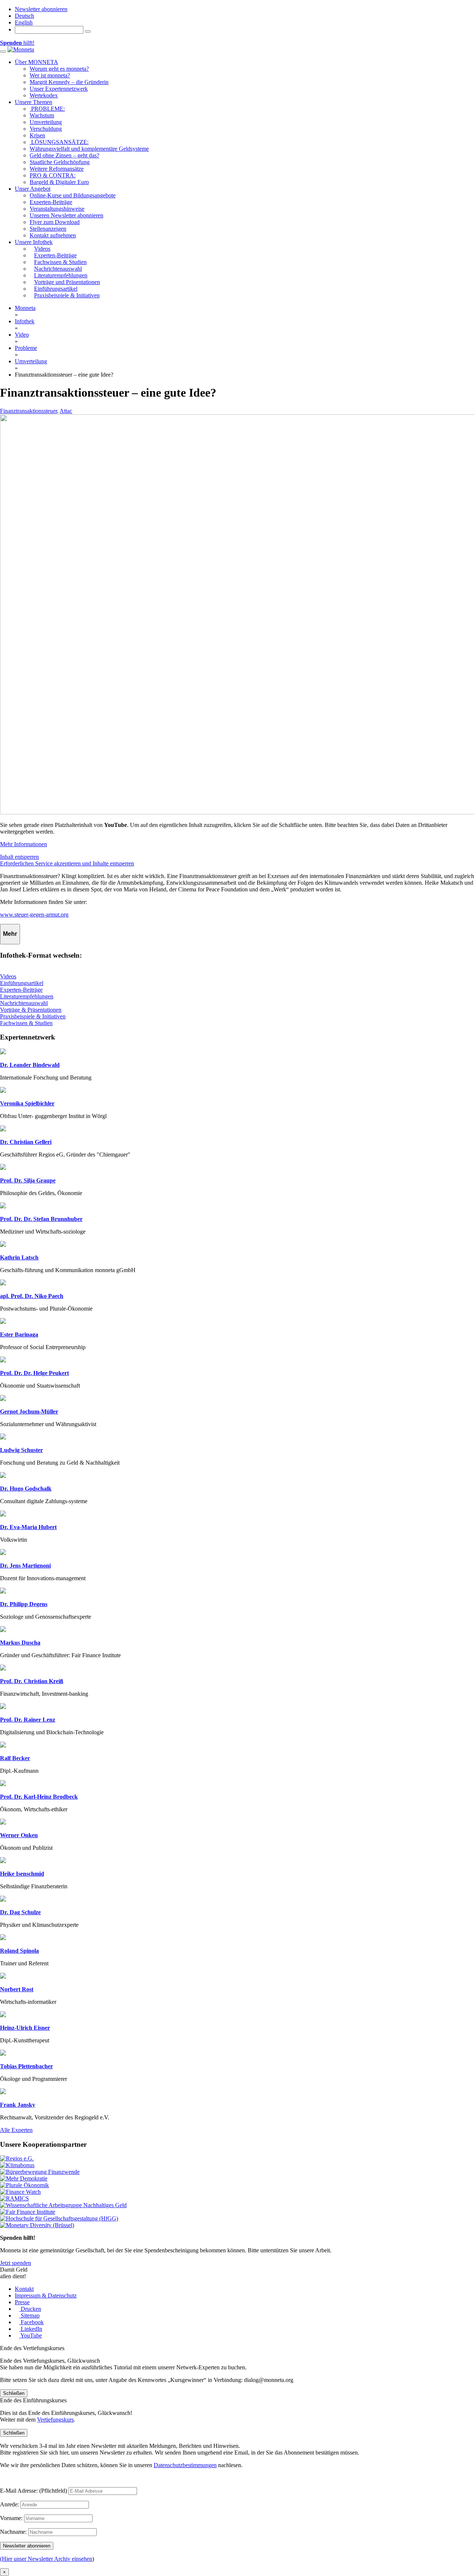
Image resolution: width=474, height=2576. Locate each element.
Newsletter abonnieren (41, 9)
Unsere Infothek (34, 242)
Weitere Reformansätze (57, 169)
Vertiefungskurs (55, 2420)
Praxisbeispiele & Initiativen (33, 1016)
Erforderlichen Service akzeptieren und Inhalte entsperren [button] (67, 863)
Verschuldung (46, 129)
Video (22, 335)
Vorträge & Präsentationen (31, 1010)
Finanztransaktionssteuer (29, 411)
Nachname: (13, 2532)
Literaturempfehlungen (27, 996)
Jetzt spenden (16, 2263)
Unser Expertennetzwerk (59, 89)
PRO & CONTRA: (53, 175)
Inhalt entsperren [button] (19, 857)
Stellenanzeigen (48, 229)
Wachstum (42, 115)
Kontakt (24, 2289)
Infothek (25, 321)
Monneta (25, 308)
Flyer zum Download (55, 222)
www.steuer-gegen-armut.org (34, 915)
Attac (66, 411)
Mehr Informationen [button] (24, 844)
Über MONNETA (36, 62)
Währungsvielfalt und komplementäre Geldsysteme (89, 149)
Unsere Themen (34, 102)
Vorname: (11, 2518)
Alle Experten (16, 2130)
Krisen (37, 135)
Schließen (14, 2393)
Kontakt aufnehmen (53, 235)
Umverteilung (46, 122)
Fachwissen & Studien (26, 1023)
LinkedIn (31, 2329)
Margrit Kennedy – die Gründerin (69, 82)
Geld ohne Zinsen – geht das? (64, 155)
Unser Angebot (33, 189)
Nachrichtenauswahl (24, 1003)
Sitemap (29, 2315)
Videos (8, 976)
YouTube (31, 2335)
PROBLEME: (47, 109)
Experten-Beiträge (51, 202)
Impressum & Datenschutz (46, 2295)
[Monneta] (21, 49)
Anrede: (9, 2504)
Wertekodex (44, 95)
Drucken (30, 2309)
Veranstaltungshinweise (57, 209)
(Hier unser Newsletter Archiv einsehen (46, 2559)
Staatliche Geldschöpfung (60, 162)
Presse (22, 2302)
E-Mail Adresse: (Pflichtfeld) (34, 2491)
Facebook (31, 2322)
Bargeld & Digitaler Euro (59, 182)
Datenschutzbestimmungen (185, 2465)
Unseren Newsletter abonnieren (66, 215)
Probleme (26, 348)
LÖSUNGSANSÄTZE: (59, 142)
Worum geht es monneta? (59, 69)
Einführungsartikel (22, 983)
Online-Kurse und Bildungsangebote (73, 195)
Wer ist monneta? (50, 75)
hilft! (17, 43)
